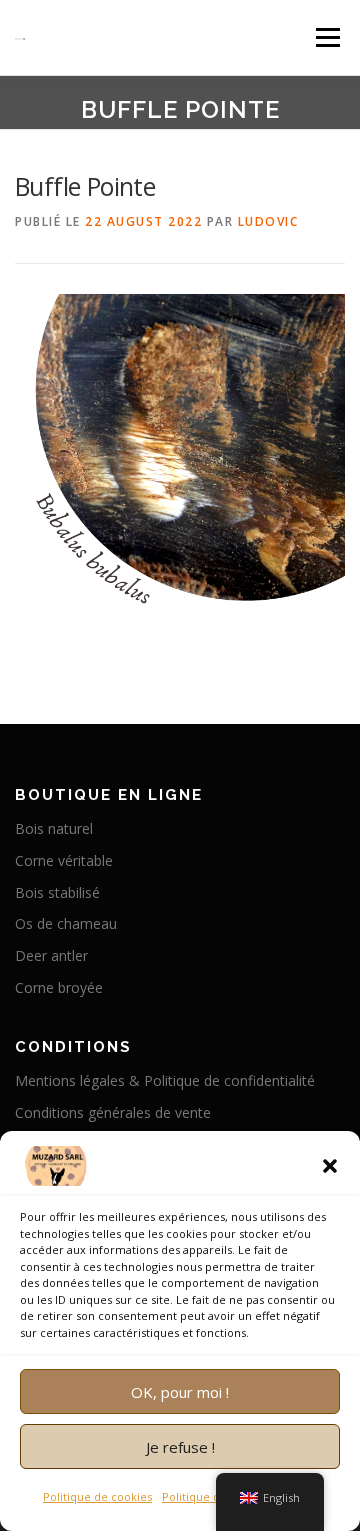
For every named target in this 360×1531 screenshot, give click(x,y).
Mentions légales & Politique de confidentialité (165, 1080)
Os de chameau (66, 923)
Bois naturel (54, 828)
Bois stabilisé (57, 892)
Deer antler (51, 955)
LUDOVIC (268, 221)
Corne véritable (64, 860)
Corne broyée (59, 987)
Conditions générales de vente (113, 1112)
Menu (326, 37)
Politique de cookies (97, 1496)
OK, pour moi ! (180, 1392)
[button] (330, 1166)
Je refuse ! (180, 1447)
